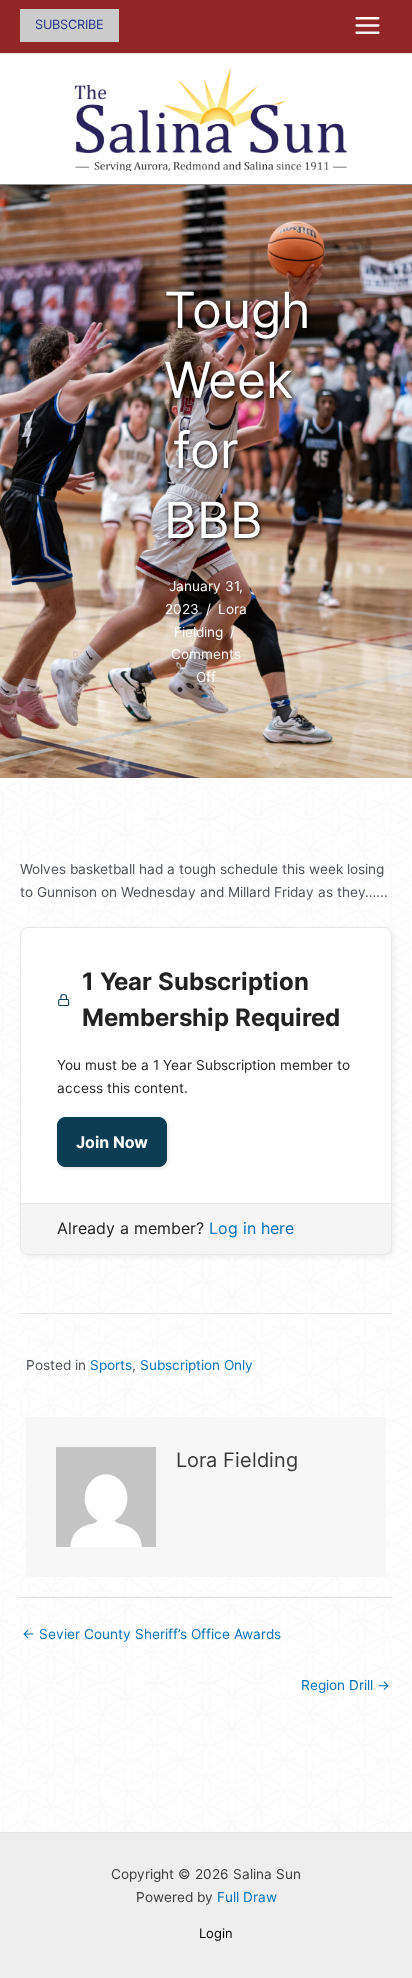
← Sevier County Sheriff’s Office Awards (151, 1634)
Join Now (112, 1142)
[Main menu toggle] (368, 26)
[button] (69, 25)
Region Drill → (345, 1685)
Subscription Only (196, 1365)
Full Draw (247, 1897)
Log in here (251, 1228)
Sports (111, 1365)
